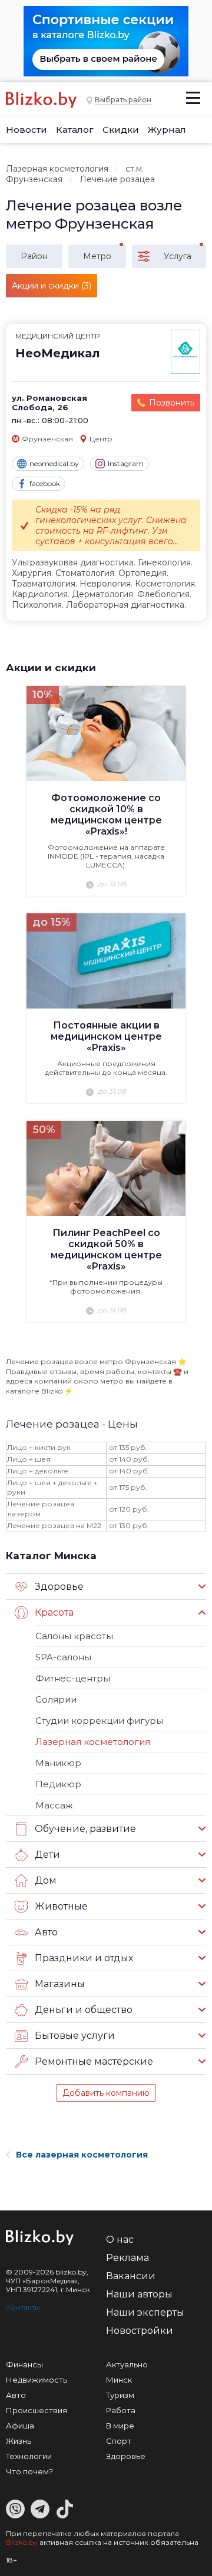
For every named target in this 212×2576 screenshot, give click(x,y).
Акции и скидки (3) (52, 286)
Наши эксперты (145, 2312)
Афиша (20, 2426)
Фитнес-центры (73, 1678)
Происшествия (37, 2410)
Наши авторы (139, 2294)
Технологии (29, 2456)
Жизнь (19, 2441)
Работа (121, 2410)
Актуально (127, 2364)
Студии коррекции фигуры (99, 1721)
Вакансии (131, 2276)
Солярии (56, 1699)
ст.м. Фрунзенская (75, 174)
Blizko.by (22, 2542)
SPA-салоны (63, 1657)
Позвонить (172, 403)
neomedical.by (54, 463)
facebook (45, 483)
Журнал (167, 130)
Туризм (120, 2395)
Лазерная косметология (57, 169)
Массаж (54, 1805)
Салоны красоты (74, 1636)
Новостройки (140, 2331)
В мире (120, 2426)
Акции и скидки (51, 668)
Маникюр (58, 1763)
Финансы (24, 2364)
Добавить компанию (106, 2093)
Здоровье (126, 2456)
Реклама (127, 2258)
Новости (26, 130)
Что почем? (29, 2471)
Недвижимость (37, 2380)
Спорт (119, 2441)
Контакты (23, 2307)
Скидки (121, 130)
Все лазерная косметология (82, 2155)
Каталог (75, 130)
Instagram (126, 463)
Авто (16, 2395)
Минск (119, 2380)
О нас (120, 2240)
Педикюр (58, 1784)
